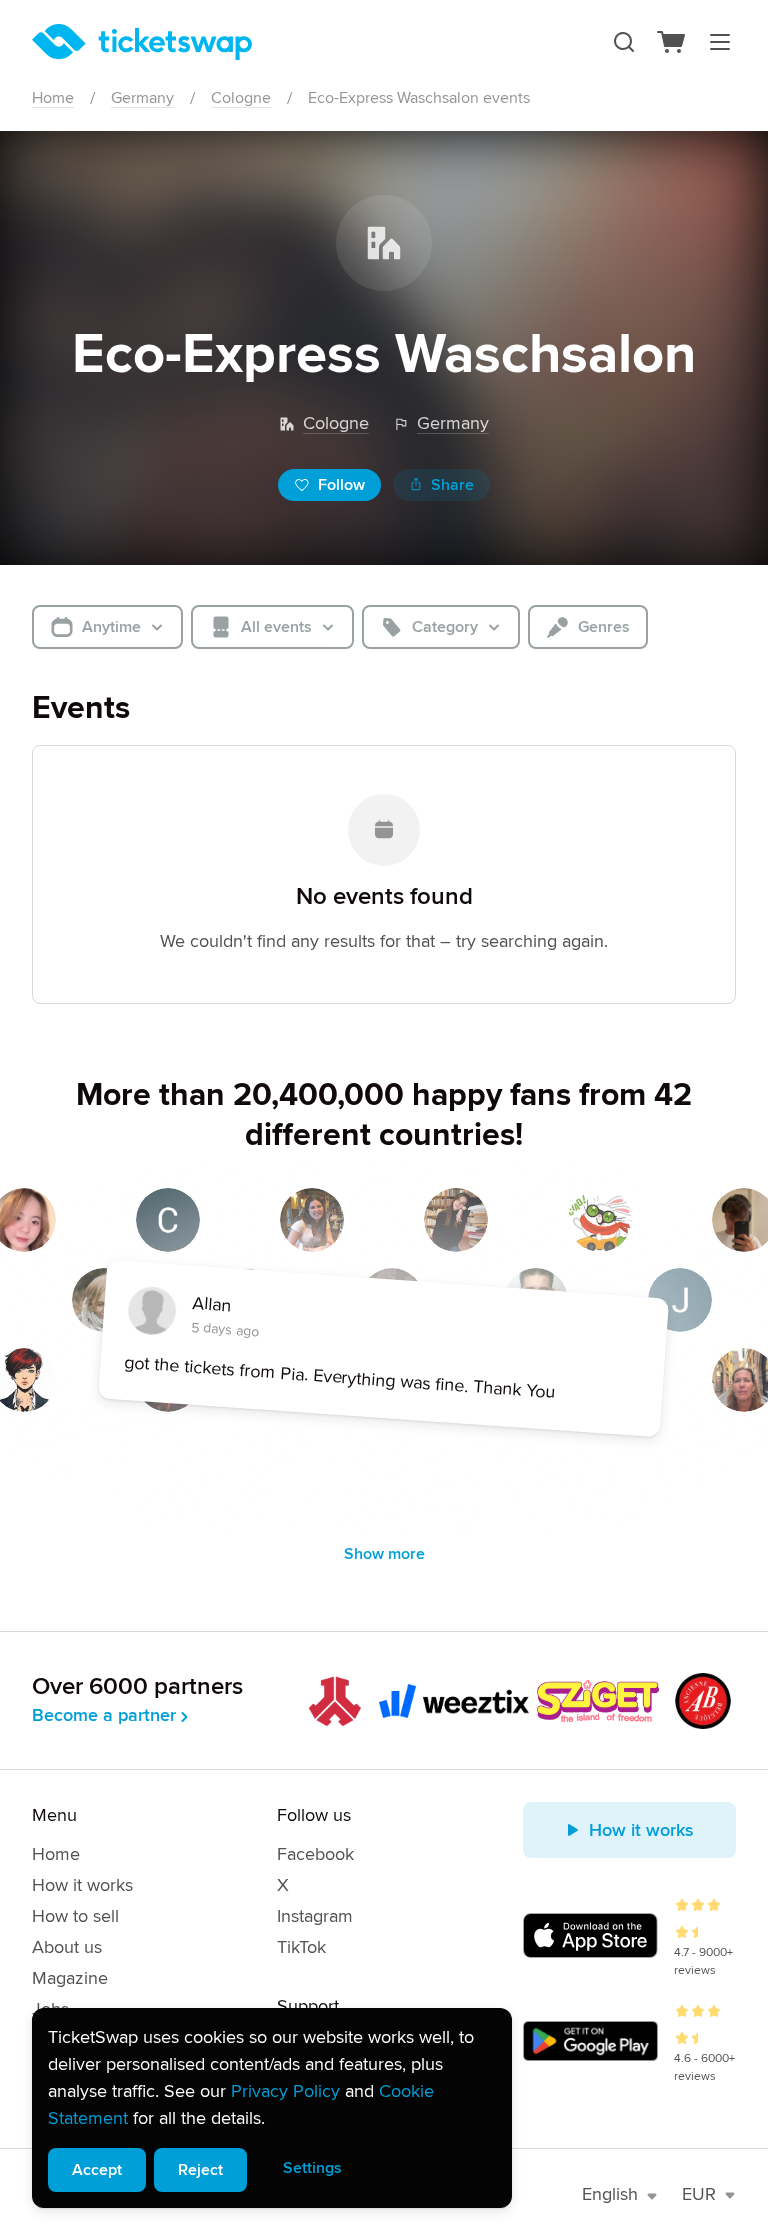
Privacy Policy (285, 2091)
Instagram (315, 1916)
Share (452, 485)
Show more (384, 1554)
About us (67, 1947)
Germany (142, 98)
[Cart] (672, 42)
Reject (200, 2170)
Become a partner (104, 1715)
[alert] (272, 2108)
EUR (699, 2194)
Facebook (315, 1854)
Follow (341, 485)
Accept (97, 2170)
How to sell (75, 1916)
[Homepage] (142, 42)
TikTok (301, 1947)
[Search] (624, 42)
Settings (312, 2168)
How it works (82, 1885)
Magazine (70, 1978)
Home (53, 98)
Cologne (241, 98)
